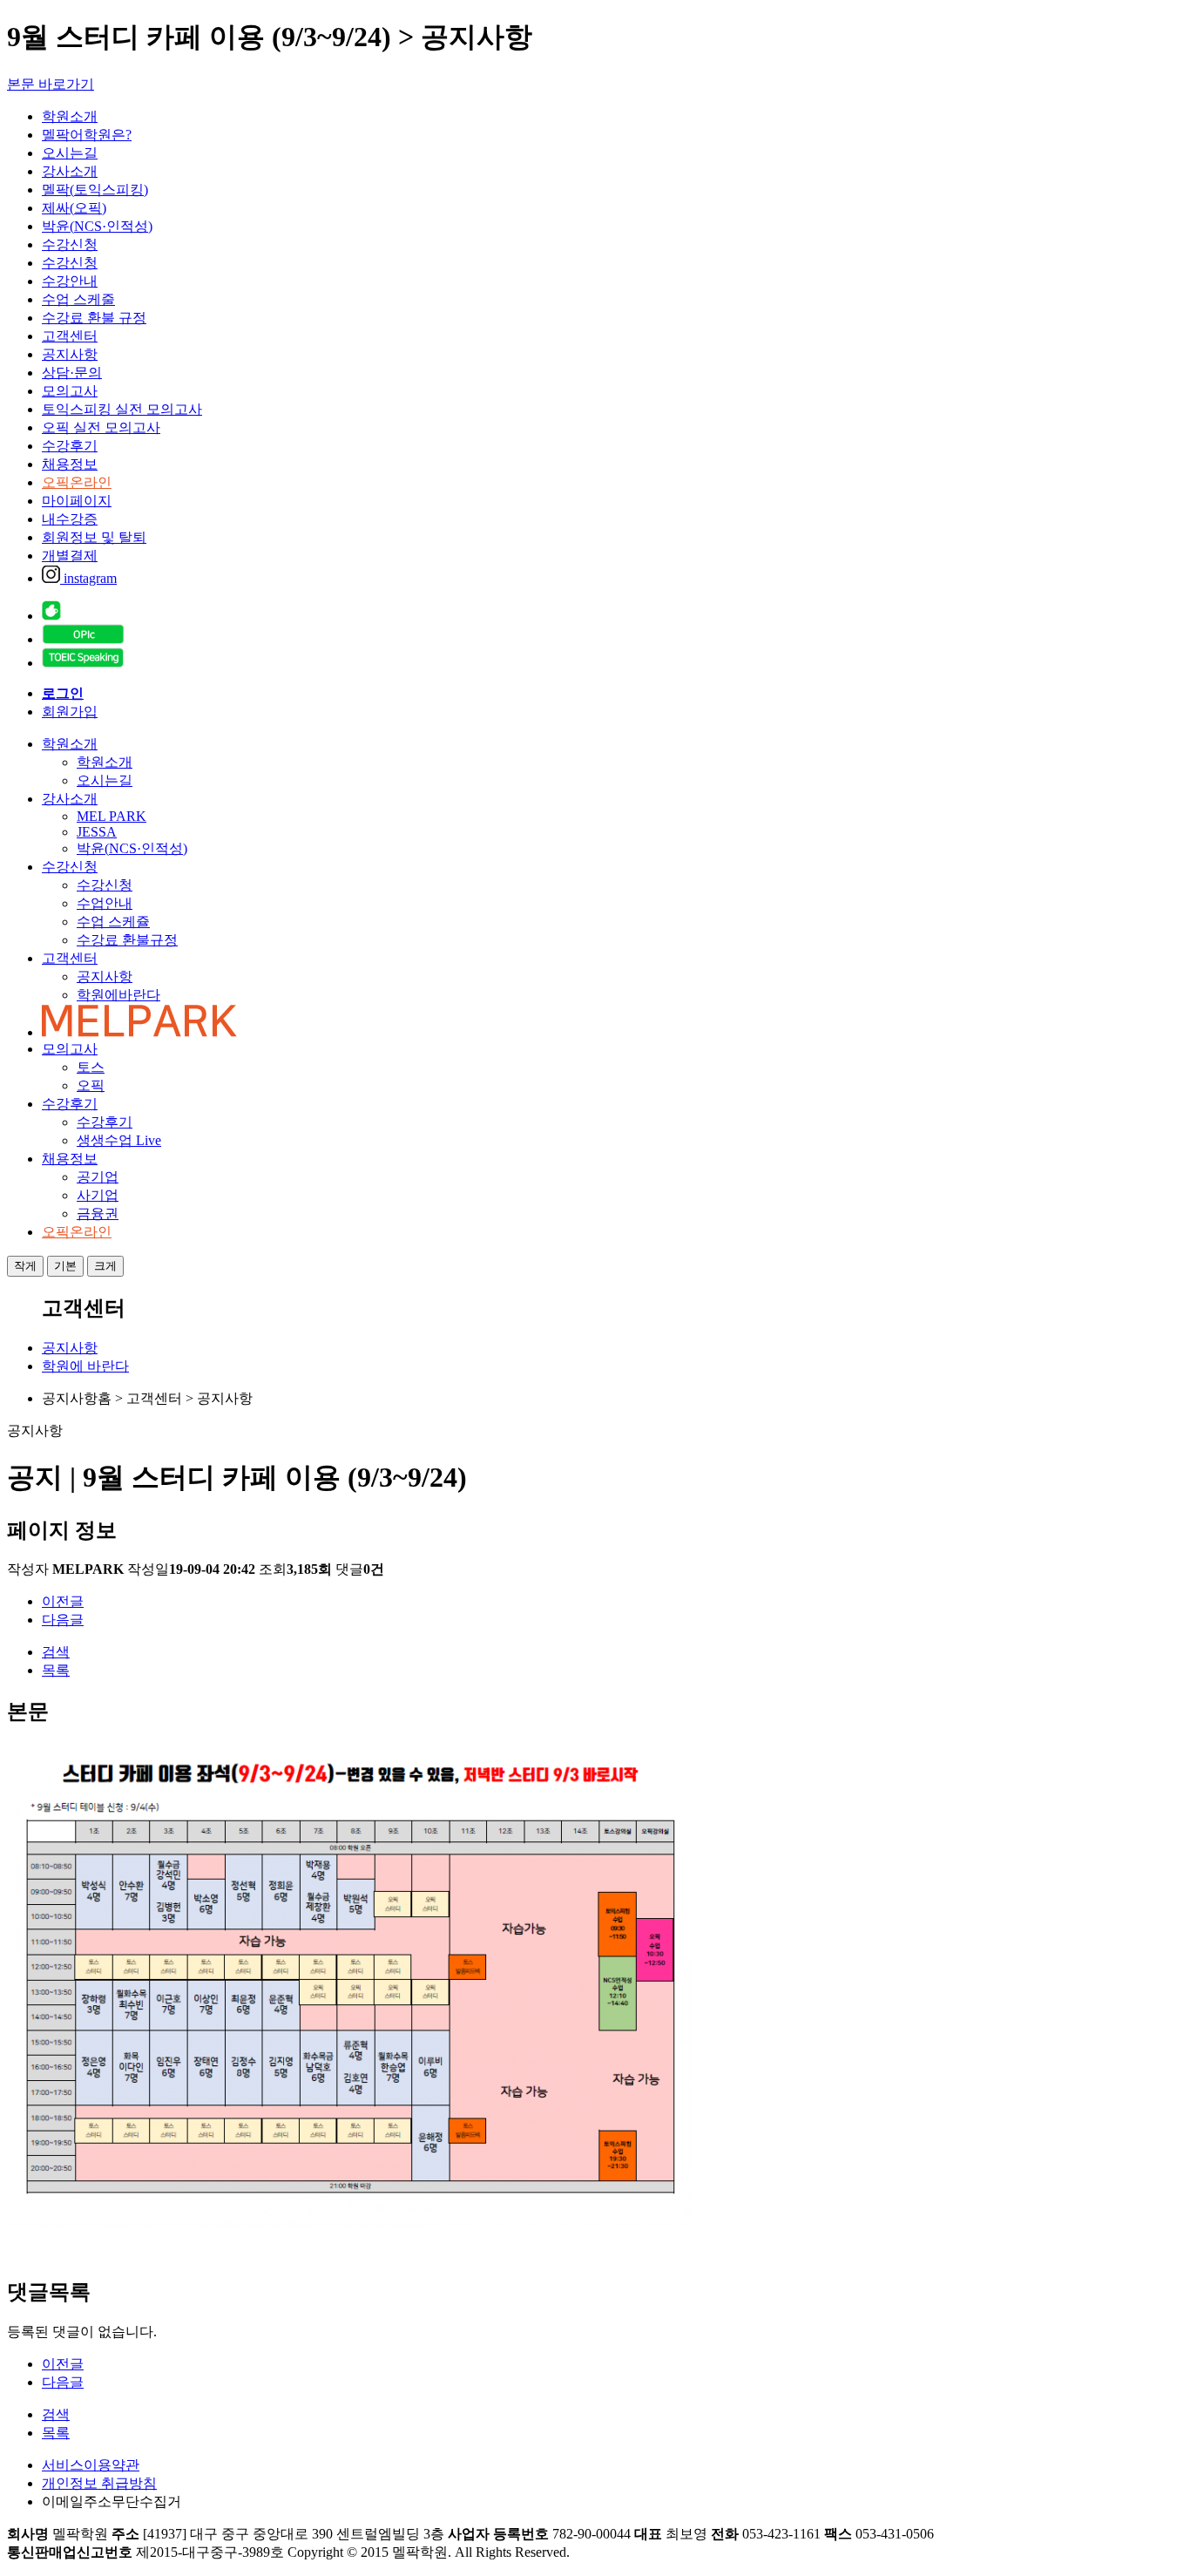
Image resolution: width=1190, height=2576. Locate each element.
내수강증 (70, 519)
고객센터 (70, 336)
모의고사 (70, 391)
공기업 (98, 1177)
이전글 (63, 1601)
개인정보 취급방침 (99, 2483)
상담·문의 (72, 373)
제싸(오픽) (74, 208)
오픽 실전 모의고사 (101, 427)
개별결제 (70, 556)
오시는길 (70, 153)
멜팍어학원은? (87, 135)
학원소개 (70, 116)
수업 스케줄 (78, 299)
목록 (56, 1670)
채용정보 (70, 464)
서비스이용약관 (91, 2465)
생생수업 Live (119, 1140)
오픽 (91, 1085)
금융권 (98, 1213)
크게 (105, 1266)
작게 (25, 1266)
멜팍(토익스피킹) (95, 190)
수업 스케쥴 (113, 922)
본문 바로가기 (51, 84)
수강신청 (70, 244)
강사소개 (70, 171)
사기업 (98, 1195)
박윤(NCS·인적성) (97, 226)
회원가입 (70, 712)
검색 (56, 1652)
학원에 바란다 (85, 1366)
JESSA (97, 832)
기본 (65, 1266)
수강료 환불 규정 (94, 318)
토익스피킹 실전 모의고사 (122, 409)
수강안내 (70, 281)
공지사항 (70, 354)
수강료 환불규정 (127, 940)
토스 (91, 1067)
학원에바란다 (118, 995)
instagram (88, 578)
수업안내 (105, 903)
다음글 (63, 1620)
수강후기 (70, 446)
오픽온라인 (77, 482)
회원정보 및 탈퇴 (94, 537)
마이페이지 (77, 501)
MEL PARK (112, 816)
